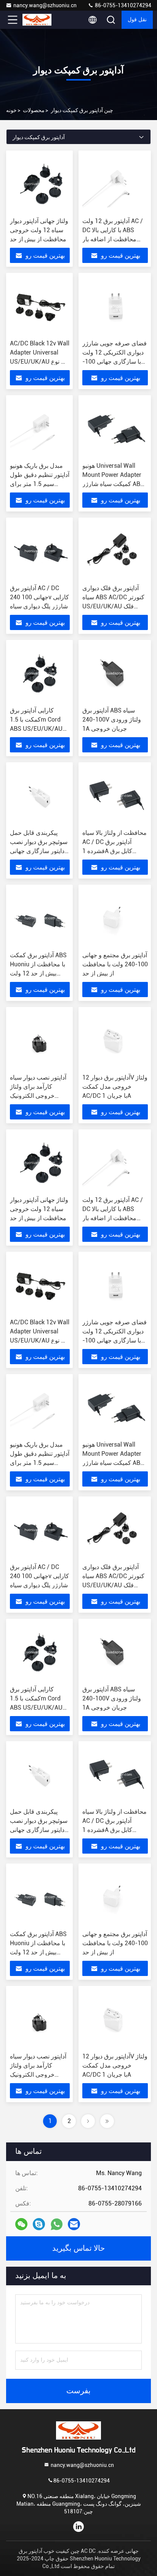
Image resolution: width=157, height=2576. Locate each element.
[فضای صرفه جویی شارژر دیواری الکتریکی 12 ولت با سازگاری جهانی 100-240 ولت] (115, 306)
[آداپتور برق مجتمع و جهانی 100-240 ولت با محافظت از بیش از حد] (115, 918)
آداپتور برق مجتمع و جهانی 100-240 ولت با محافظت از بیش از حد (115, 964)
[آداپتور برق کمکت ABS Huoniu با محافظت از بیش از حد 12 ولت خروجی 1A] (40, 918)
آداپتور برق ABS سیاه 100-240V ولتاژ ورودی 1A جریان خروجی (112, 720)
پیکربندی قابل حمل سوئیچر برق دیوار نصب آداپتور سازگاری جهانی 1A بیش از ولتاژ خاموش (39, 851)
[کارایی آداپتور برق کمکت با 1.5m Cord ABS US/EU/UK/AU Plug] (40, 673)
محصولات (34, 110)
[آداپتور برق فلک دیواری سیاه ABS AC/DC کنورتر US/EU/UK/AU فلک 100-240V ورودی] (115, 551)
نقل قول (137, 20)
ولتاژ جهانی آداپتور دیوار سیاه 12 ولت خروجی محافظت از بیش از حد (39, 230)
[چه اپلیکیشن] (57, 2224)
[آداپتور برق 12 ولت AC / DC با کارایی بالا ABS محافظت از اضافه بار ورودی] (115, 184)
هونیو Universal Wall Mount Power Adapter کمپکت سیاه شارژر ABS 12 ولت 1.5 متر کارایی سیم (113, 484)
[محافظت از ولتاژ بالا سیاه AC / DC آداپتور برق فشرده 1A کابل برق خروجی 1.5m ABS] (115, 796)
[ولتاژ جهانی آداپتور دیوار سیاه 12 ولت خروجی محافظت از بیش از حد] (40, 184)
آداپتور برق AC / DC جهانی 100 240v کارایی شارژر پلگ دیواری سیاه (39, 597)
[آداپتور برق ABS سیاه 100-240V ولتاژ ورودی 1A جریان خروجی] (115, 673)
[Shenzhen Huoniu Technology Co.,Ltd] (38, 20)
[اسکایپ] (39, 2224)
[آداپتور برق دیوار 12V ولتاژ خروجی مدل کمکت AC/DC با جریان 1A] (115, 1040)
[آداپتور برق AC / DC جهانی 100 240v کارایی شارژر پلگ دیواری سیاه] (40, 551)
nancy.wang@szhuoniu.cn (45, 5)
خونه (11, 110)
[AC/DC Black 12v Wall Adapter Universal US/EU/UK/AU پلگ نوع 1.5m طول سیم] (40, 306)
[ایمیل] (74, 2224)
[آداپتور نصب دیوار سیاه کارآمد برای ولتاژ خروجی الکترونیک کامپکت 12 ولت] (40, 1040)
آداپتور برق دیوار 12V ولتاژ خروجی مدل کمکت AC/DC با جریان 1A (115, 1087)
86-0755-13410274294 (123, 5)
